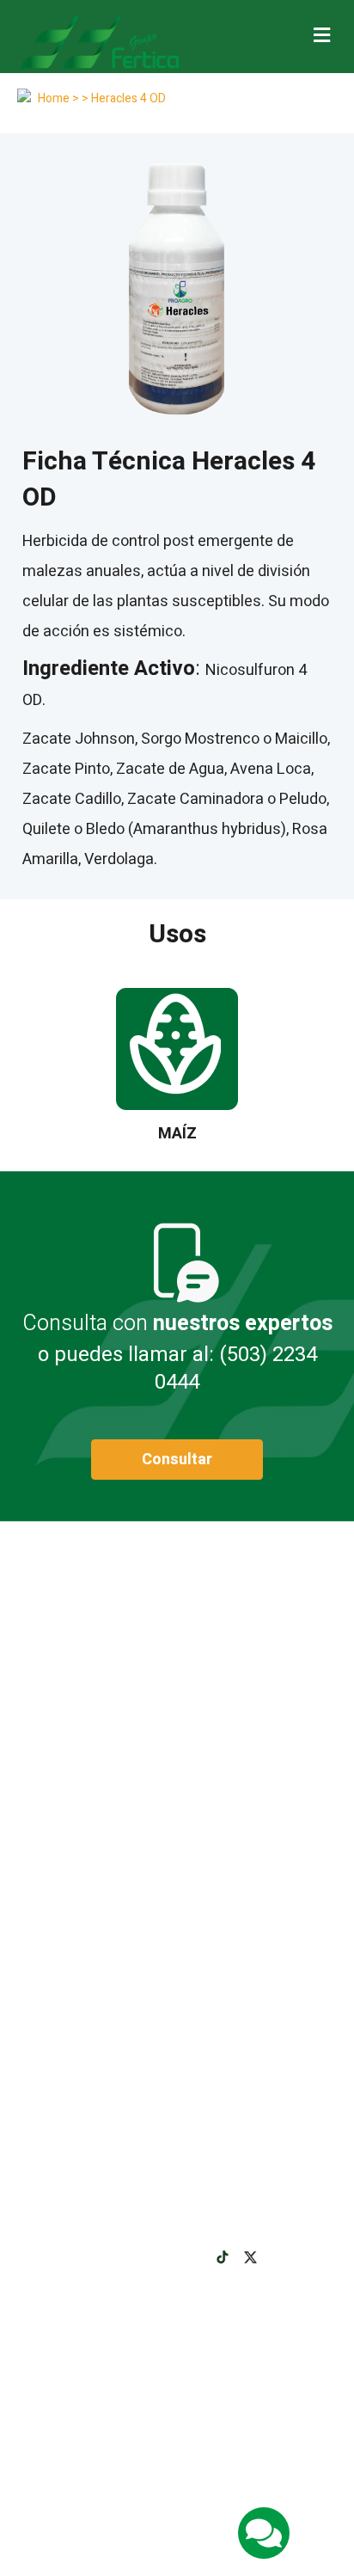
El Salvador (184, 2473)
